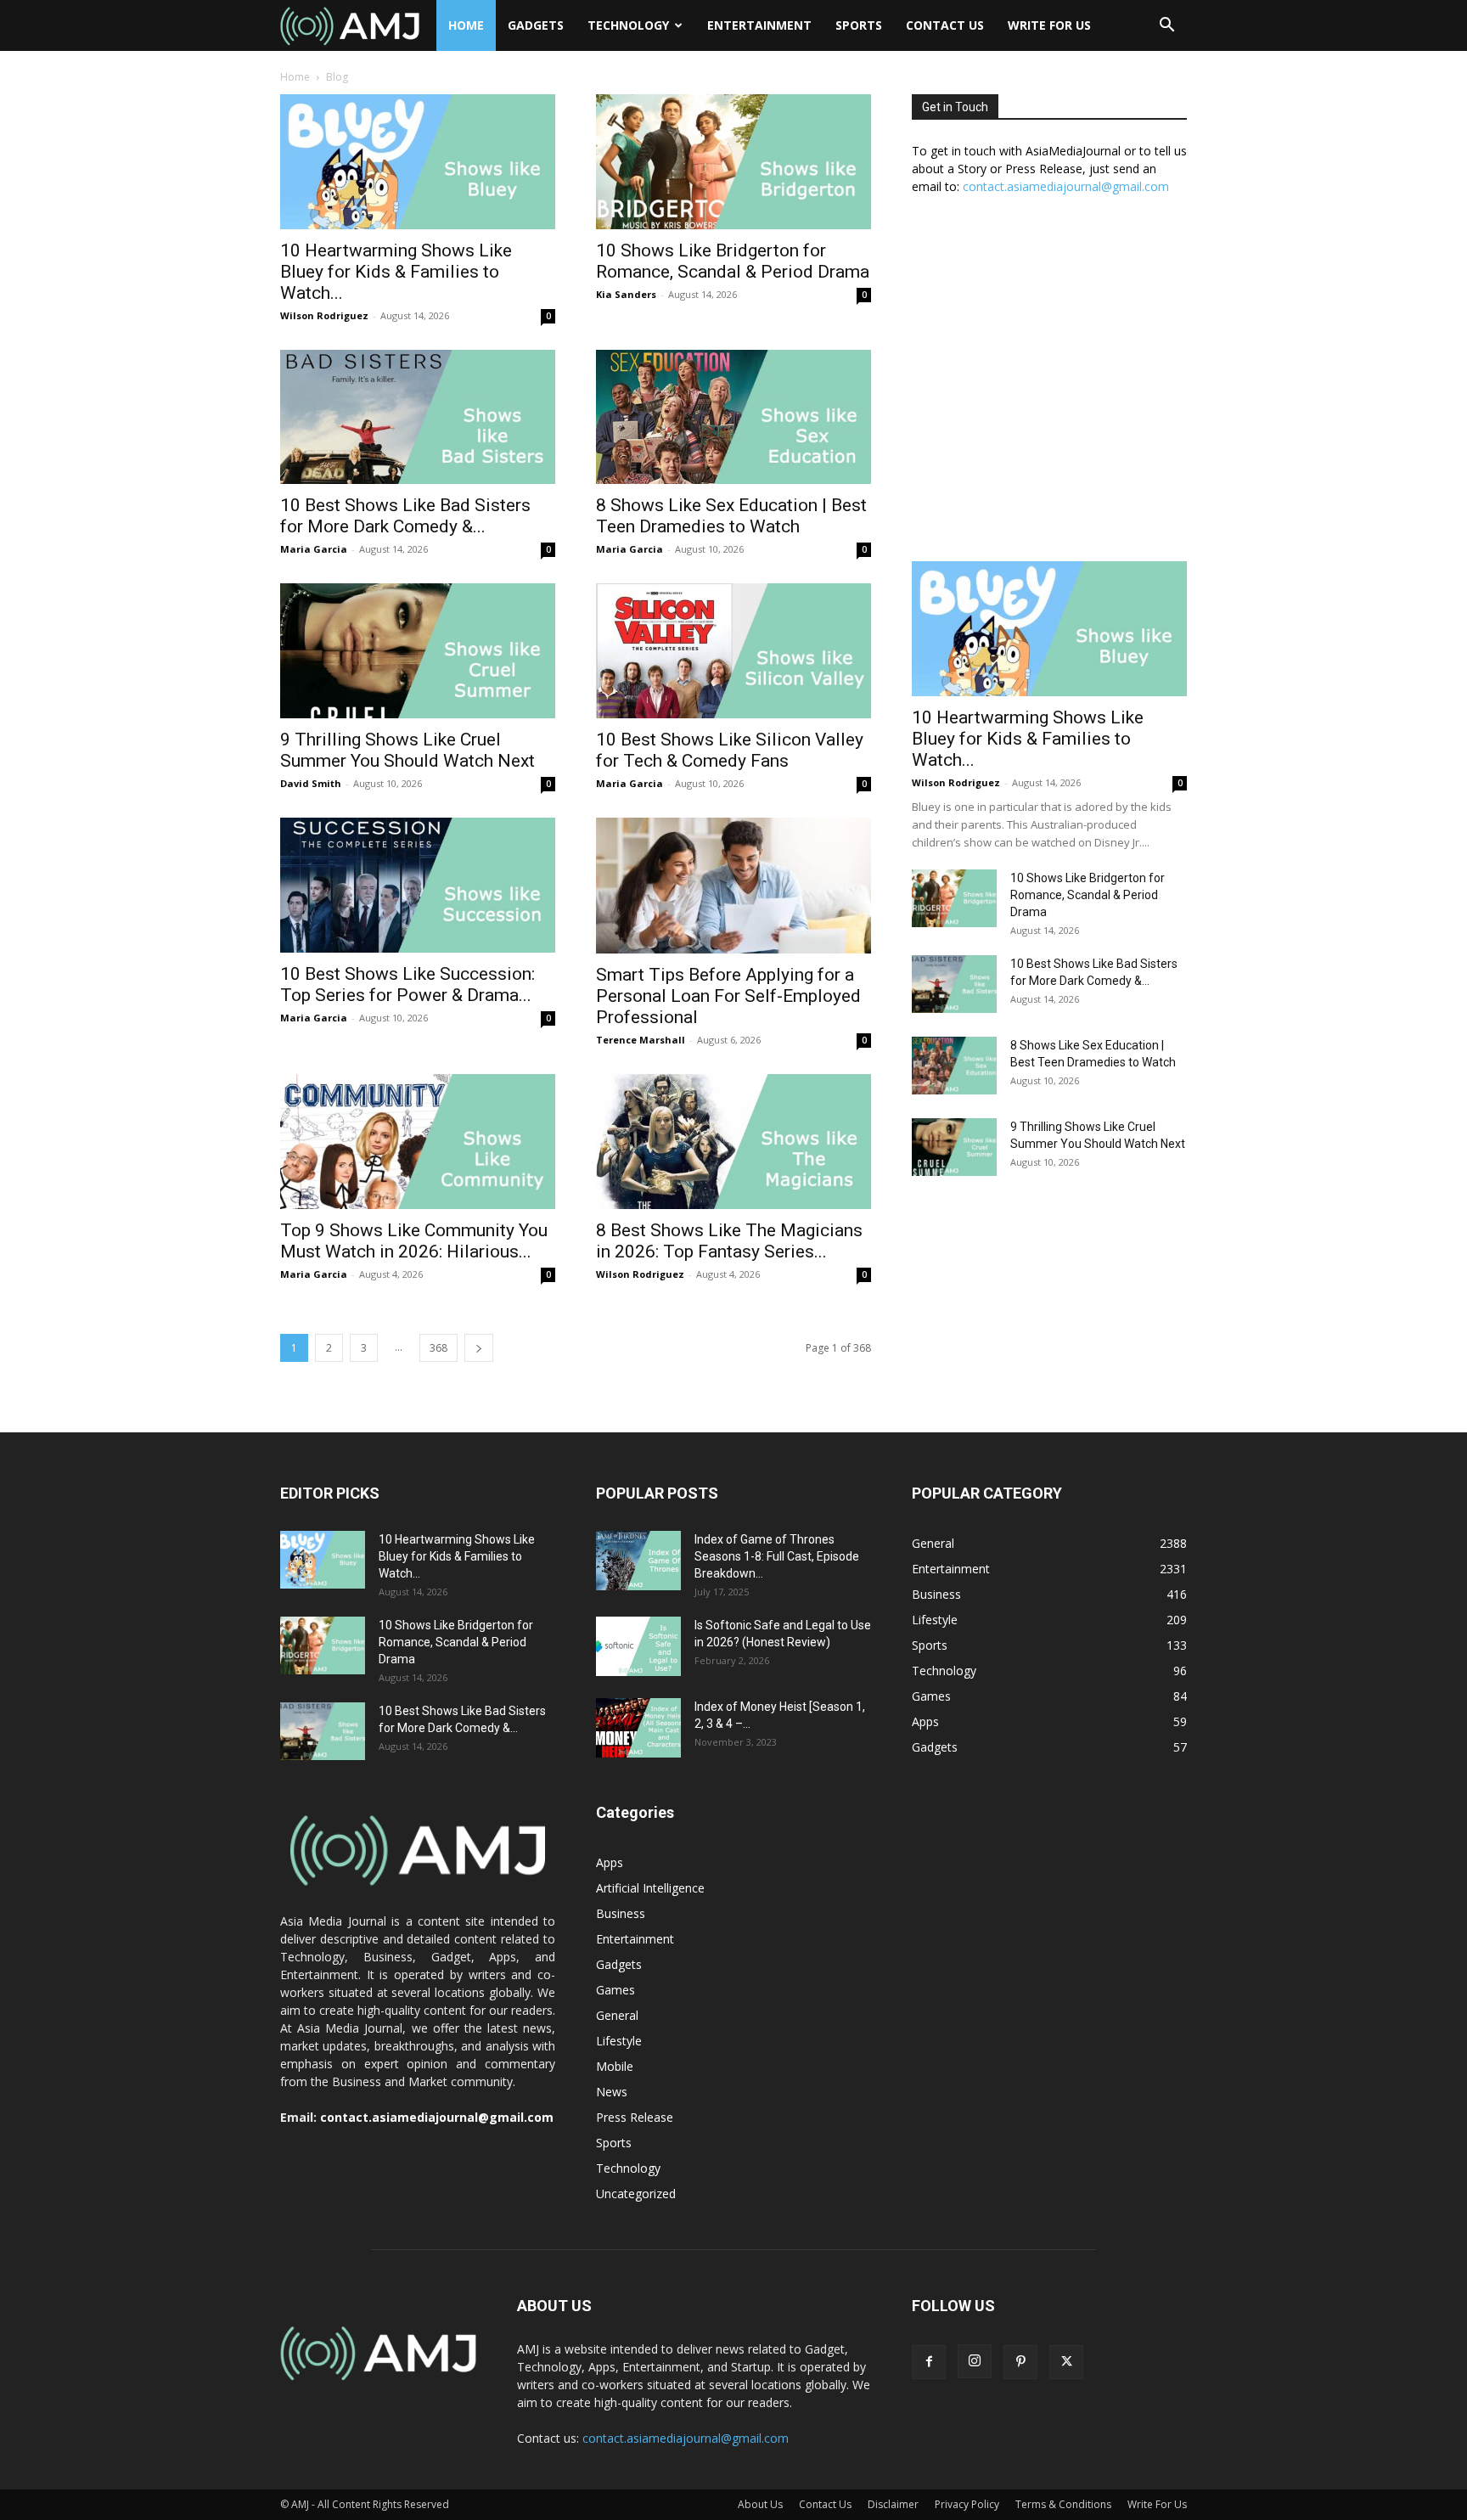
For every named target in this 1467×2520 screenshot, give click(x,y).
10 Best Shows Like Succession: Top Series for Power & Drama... (407, 984)
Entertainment (759, 25)
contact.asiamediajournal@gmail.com (1066, 186)
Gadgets (536, 25)
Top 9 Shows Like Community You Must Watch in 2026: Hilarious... (414, 1241)
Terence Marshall (641, 1040)
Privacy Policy (967, 2504)
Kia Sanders (626, 294)
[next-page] (479, 1348)
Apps (610, 1862)
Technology (628, 25)
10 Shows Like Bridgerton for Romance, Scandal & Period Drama (733, 261)
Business (621, 1913)
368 (438, 1348)
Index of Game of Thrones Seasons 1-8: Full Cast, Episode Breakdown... (777, 1556)
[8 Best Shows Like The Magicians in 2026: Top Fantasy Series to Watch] (733, 1142)
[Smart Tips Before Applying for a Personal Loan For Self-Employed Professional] (733, 886)
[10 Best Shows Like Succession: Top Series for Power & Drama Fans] (418, 885)
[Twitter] (1066, 2362)
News (612, 2092)
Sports (859, 25)
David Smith (311, 783)
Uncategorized (636, 2194)
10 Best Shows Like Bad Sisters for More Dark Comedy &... (405, 516)
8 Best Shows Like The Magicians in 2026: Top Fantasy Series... (729, 1241)
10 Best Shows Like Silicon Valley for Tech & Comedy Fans (730, 750)
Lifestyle (619, 2041)
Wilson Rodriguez (324, 315)
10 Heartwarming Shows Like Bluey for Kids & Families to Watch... (396, 272)
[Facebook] (929, 2362)
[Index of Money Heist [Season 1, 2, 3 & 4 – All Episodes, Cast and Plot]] (638, 1728)
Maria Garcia (314, 549)
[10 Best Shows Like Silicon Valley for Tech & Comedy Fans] (733, 651)
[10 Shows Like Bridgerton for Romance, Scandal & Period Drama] (733, 162)
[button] (1166, 27)
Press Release (635, 2117)
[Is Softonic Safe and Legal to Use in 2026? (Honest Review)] (638, 1646)
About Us (760, 2504)
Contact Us (945, 25)
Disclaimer (893, 2504)
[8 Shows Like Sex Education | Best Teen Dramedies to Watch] (733, 417)
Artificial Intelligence (650, 1888)
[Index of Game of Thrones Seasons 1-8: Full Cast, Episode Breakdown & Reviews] (638, 1561)
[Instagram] (975, 2361)
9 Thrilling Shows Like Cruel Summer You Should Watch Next (407, 750)
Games (615, 1990)
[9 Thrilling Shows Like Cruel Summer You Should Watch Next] (418, 651)
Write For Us (1049, 25)
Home (466, 25)
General (617, 2015)
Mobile (615, 2066)
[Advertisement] (1049, 387)
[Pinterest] (1020, 2362)
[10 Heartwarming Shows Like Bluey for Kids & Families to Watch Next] (418, 162)
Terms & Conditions (1063, 2504)
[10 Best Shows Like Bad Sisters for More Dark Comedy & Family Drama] (418, 417)
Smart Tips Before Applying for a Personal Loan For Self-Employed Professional (728, 996)
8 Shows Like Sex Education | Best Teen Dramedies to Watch (731, 516)
